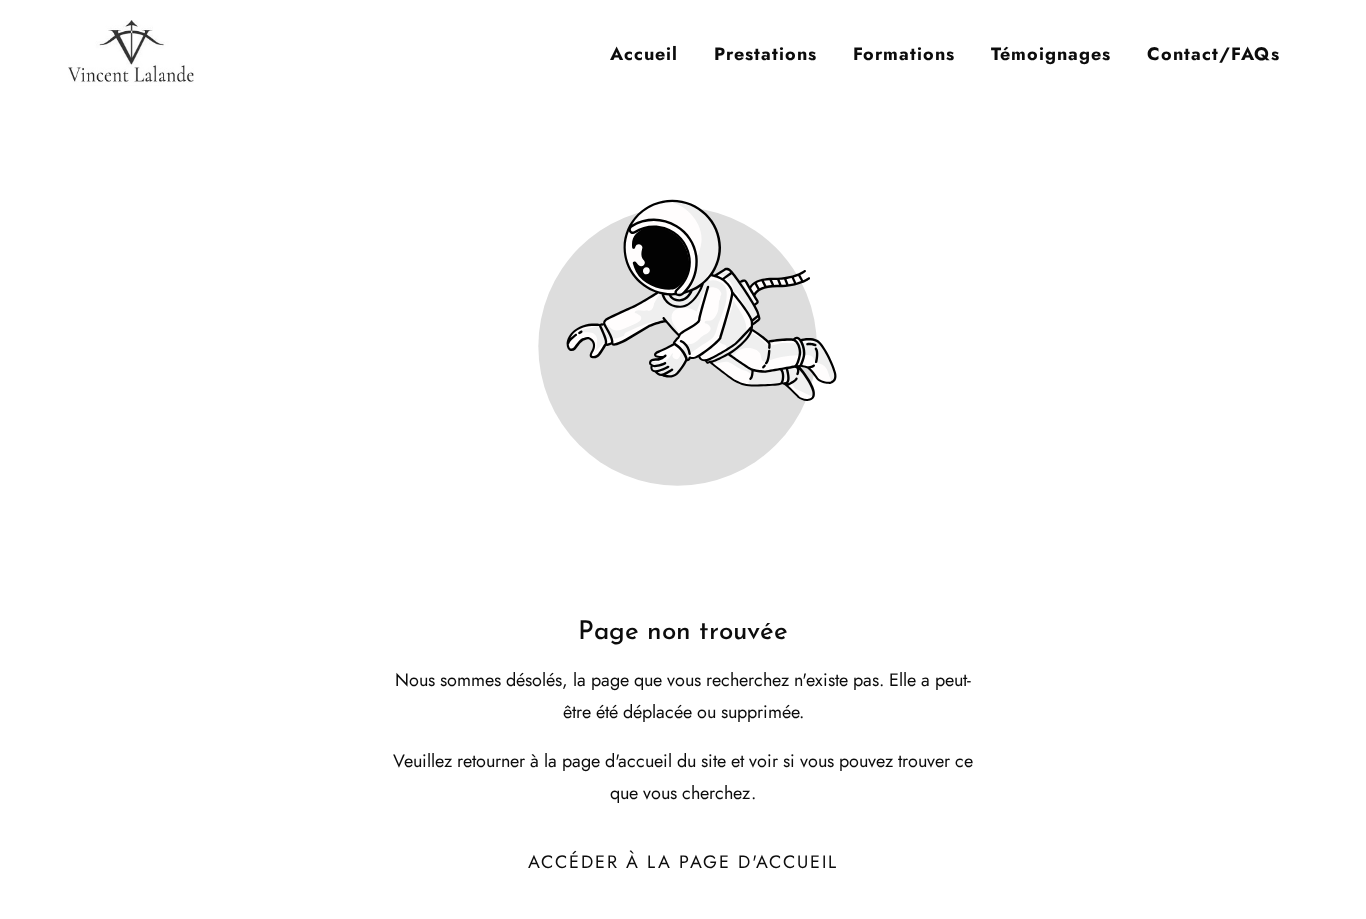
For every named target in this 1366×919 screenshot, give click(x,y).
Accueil (644, 54)
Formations (904, 54)
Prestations (765, 54)
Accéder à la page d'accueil (683, 862)
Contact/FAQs (1213, 54)
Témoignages (1051, 54)
